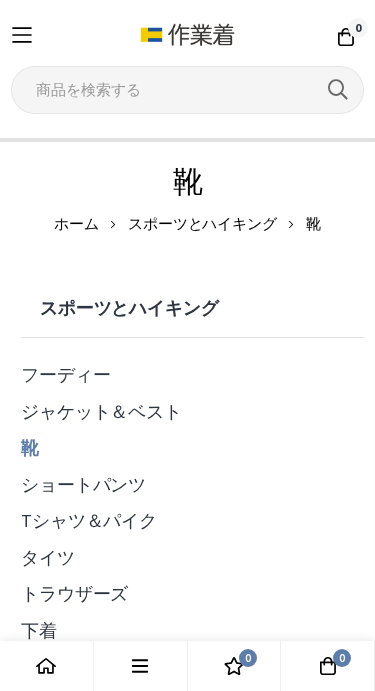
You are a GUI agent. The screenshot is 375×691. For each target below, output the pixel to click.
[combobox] (187, 90)
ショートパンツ (83, 484)
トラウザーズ (74, 593)
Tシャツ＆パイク (89, 520)
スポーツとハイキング (202, 223)
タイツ (48, 557)
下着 (39, 630)
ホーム (76, 223)
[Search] (338, 90)
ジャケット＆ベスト (101, 411)
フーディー (65, 374)
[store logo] (187, 35)
